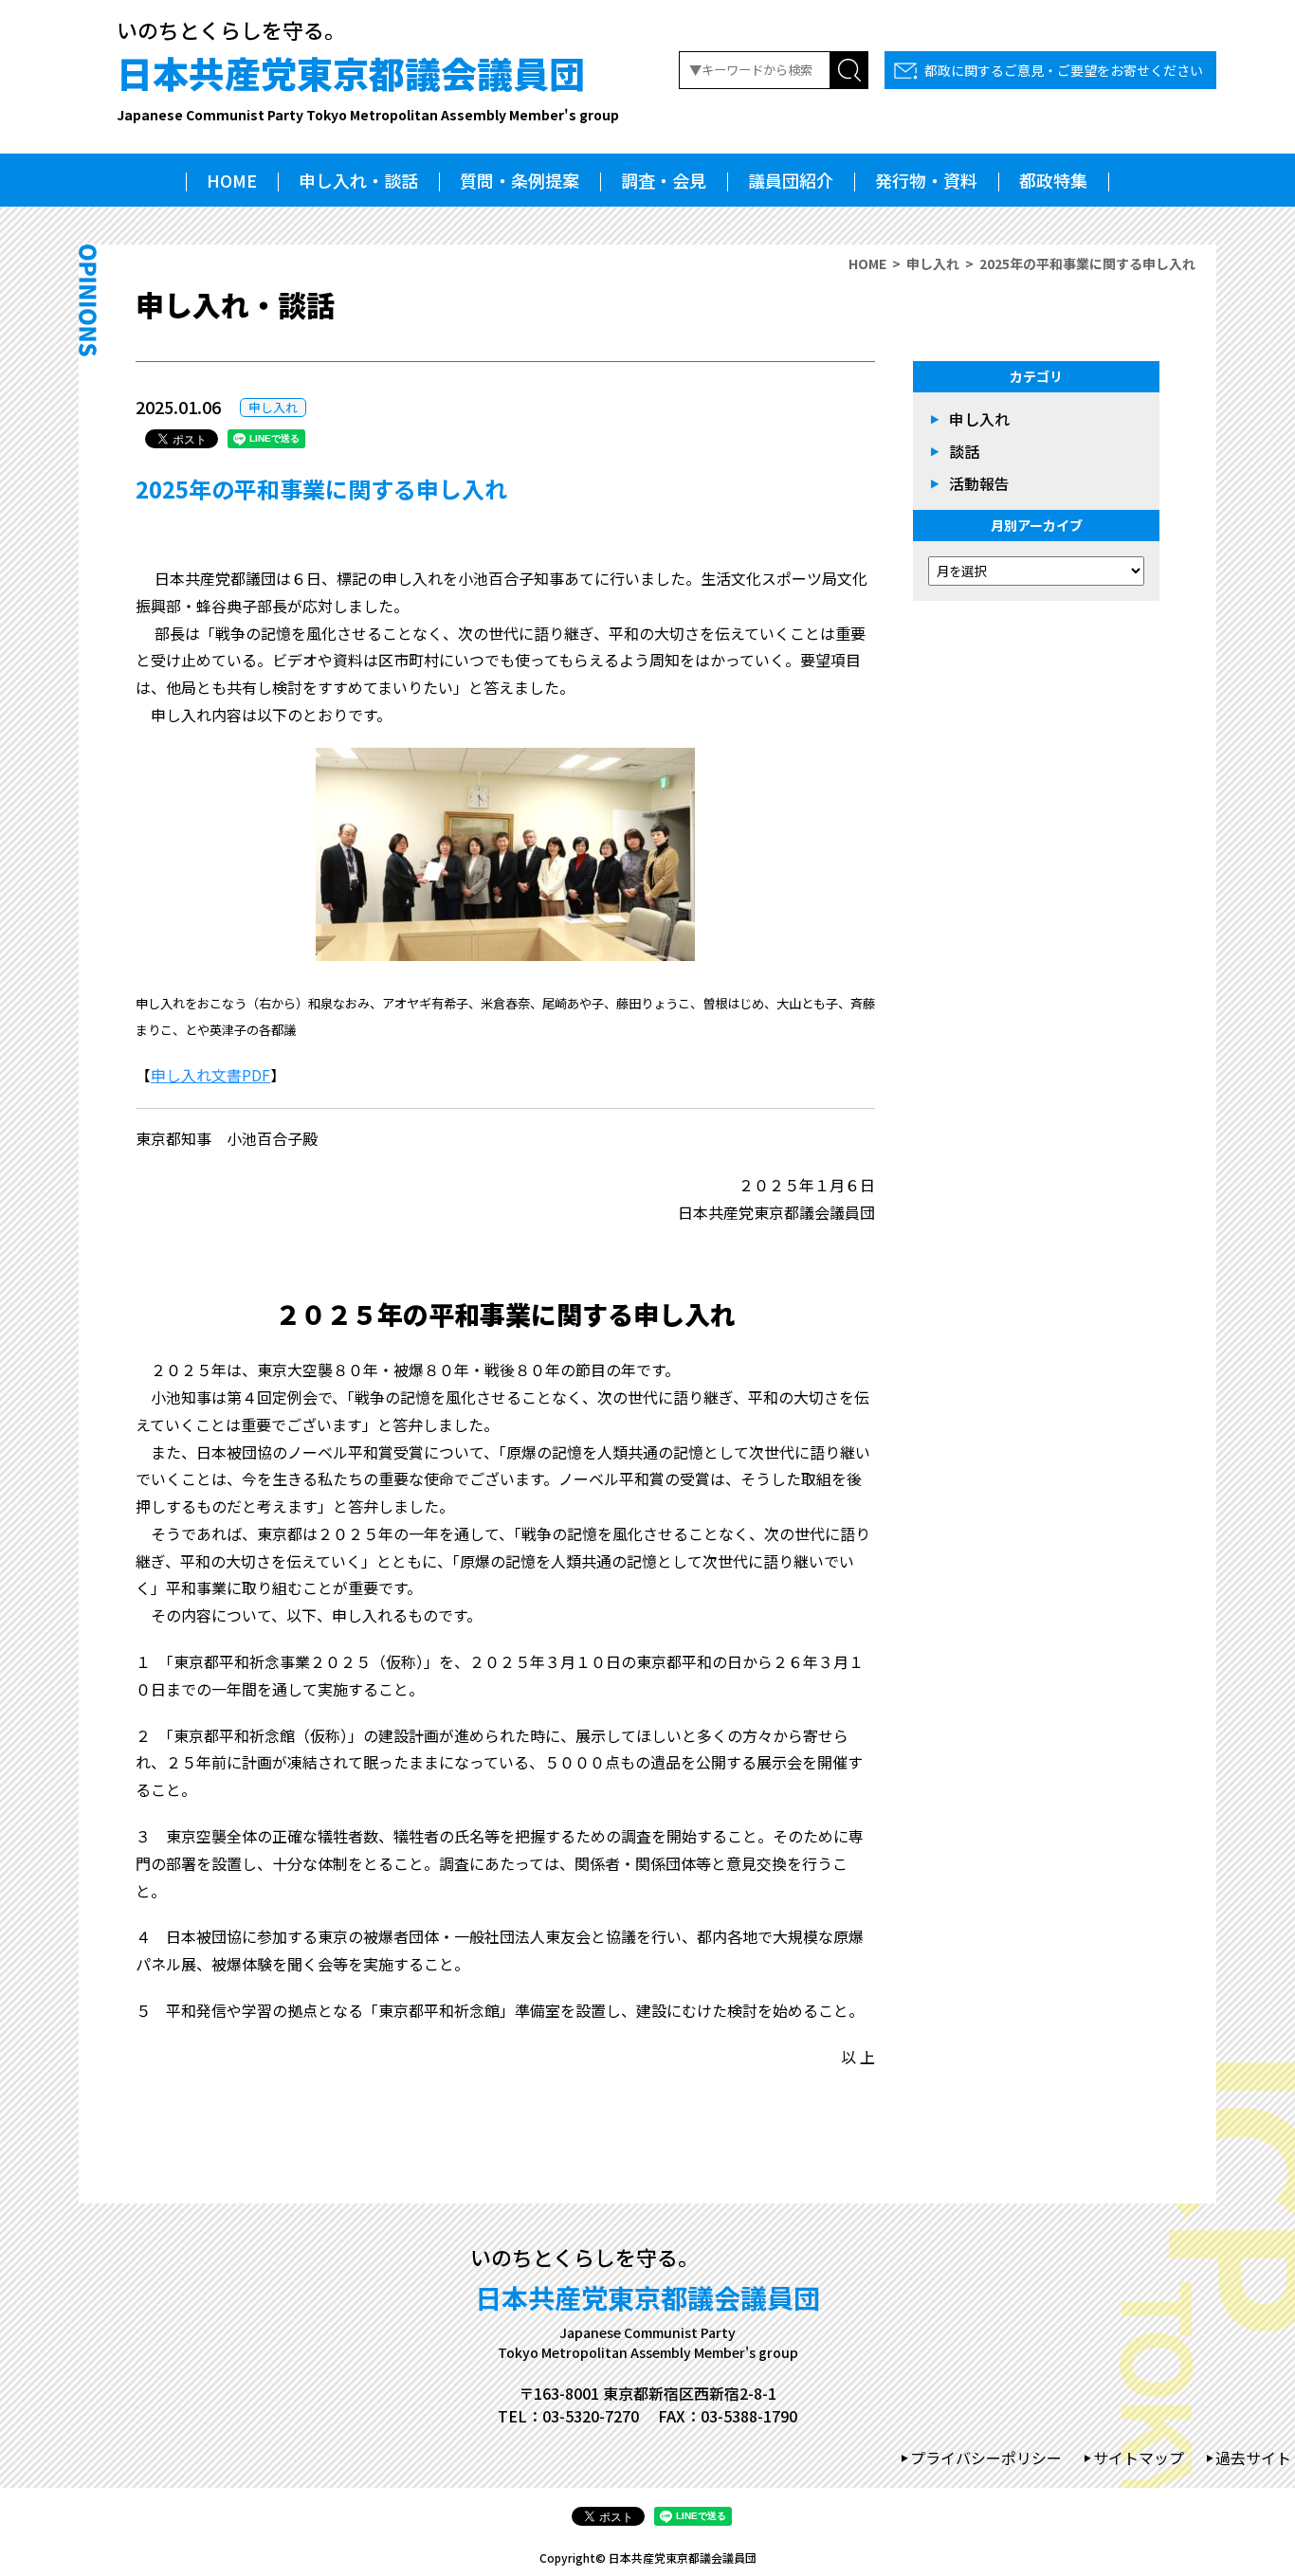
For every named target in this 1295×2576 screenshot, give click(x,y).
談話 (964, 451)
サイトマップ (1139, 2458)
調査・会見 (664, 180)
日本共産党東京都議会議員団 (368, 85)
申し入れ (933, 263)
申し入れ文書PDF (210, 1075)
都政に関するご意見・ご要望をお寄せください (1064, 70)
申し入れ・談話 (358, 180)
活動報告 (979, 483)
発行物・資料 (926, 180)
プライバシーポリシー (986, 2458)
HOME (232, 180)
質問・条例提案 (520, 180)
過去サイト (1253, 2458)
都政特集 (1053, 180)
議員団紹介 (791, 180)
